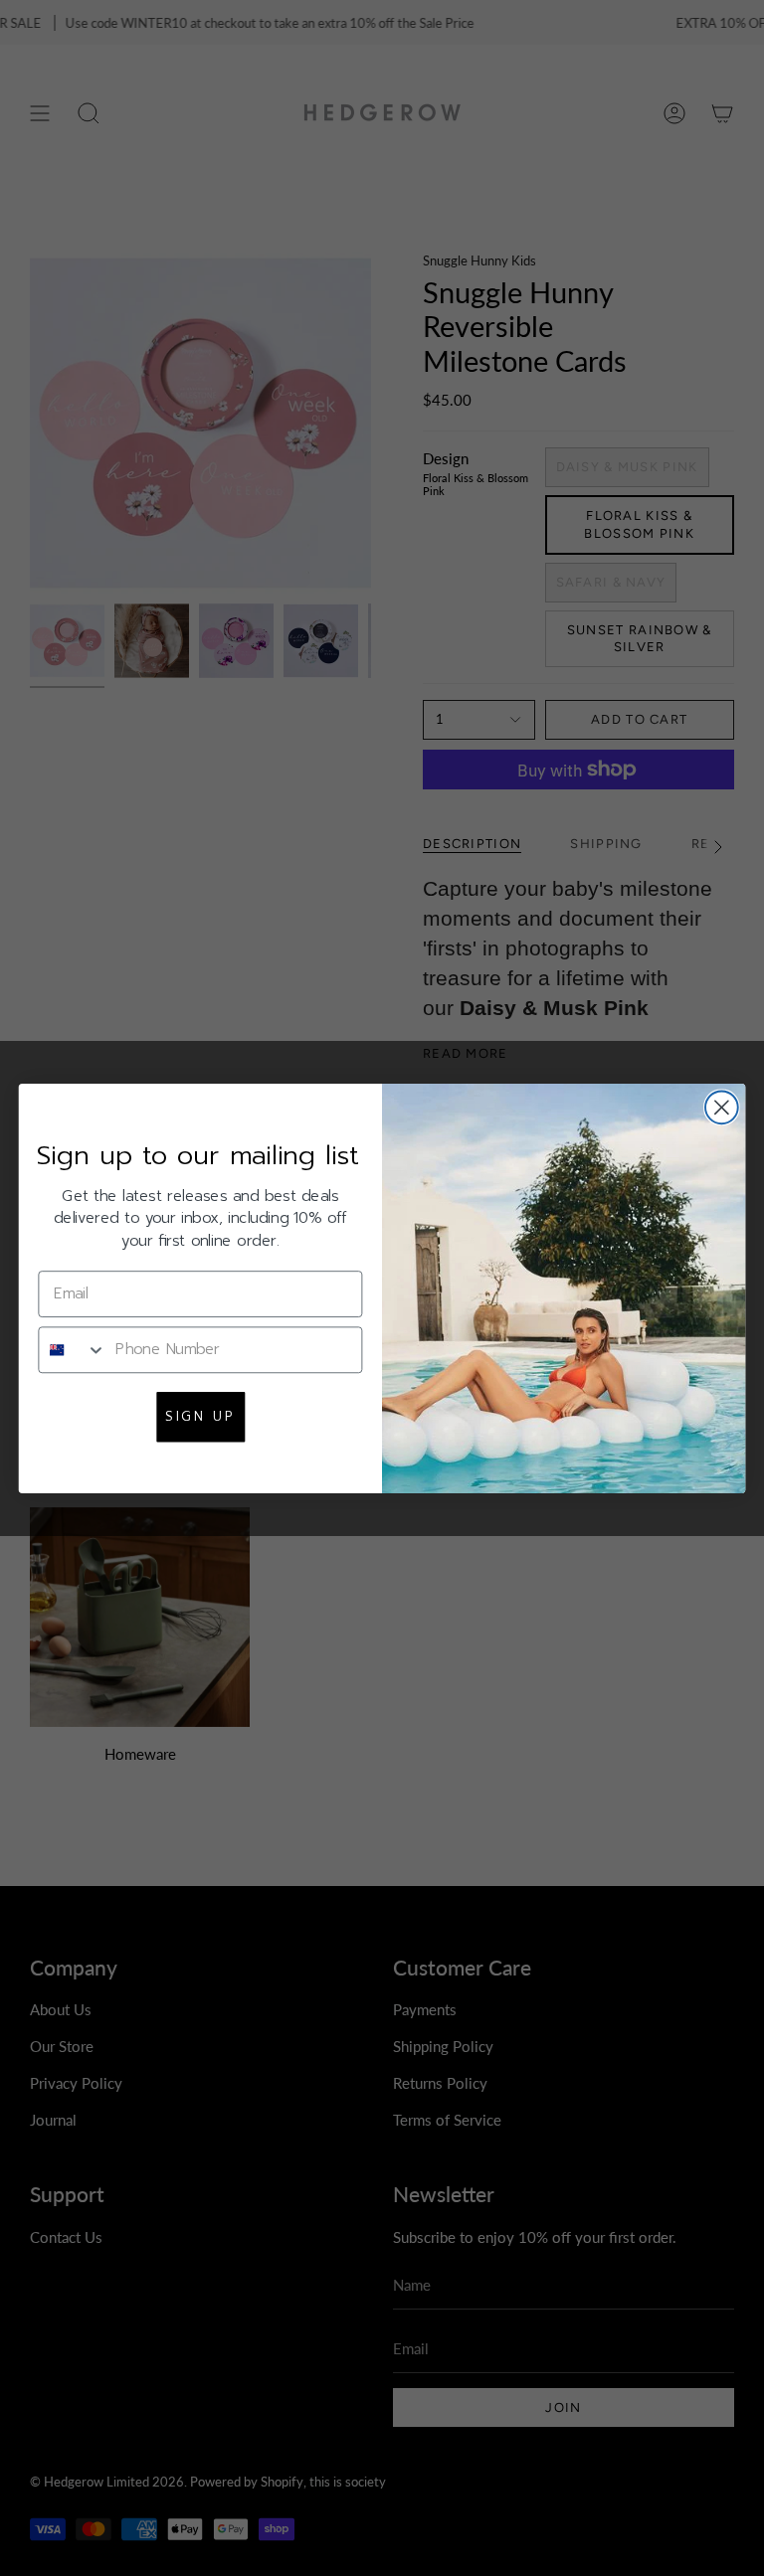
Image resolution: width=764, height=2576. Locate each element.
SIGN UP (200, 1416)
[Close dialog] (722, 1107)
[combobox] (72, 1349)
